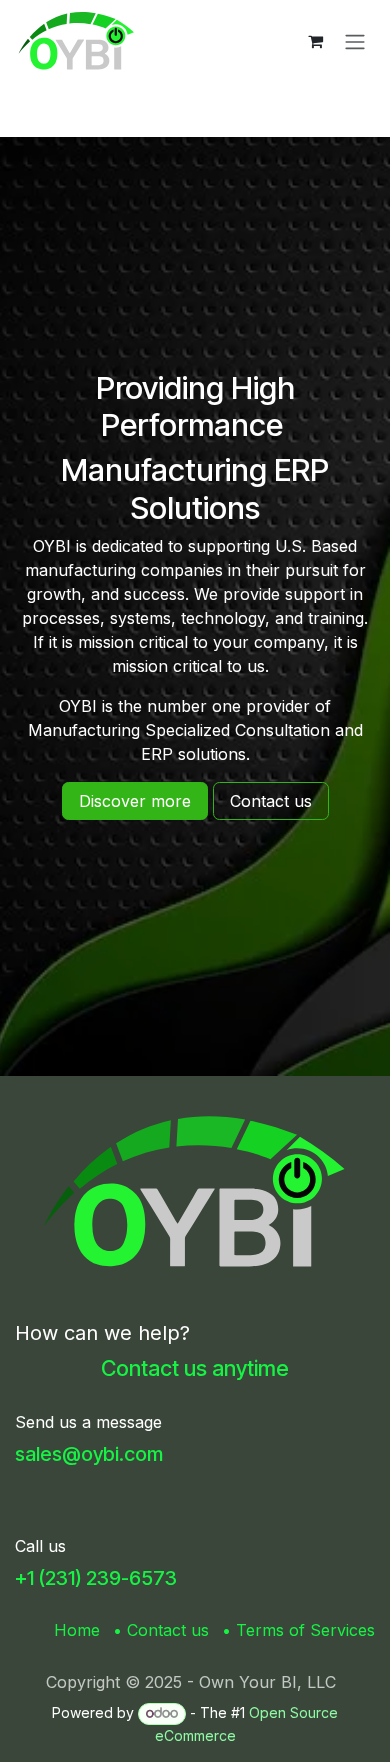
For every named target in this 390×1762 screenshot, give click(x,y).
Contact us (168, 1630)
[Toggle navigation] (355, 41)
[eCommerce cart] (315, 41)
